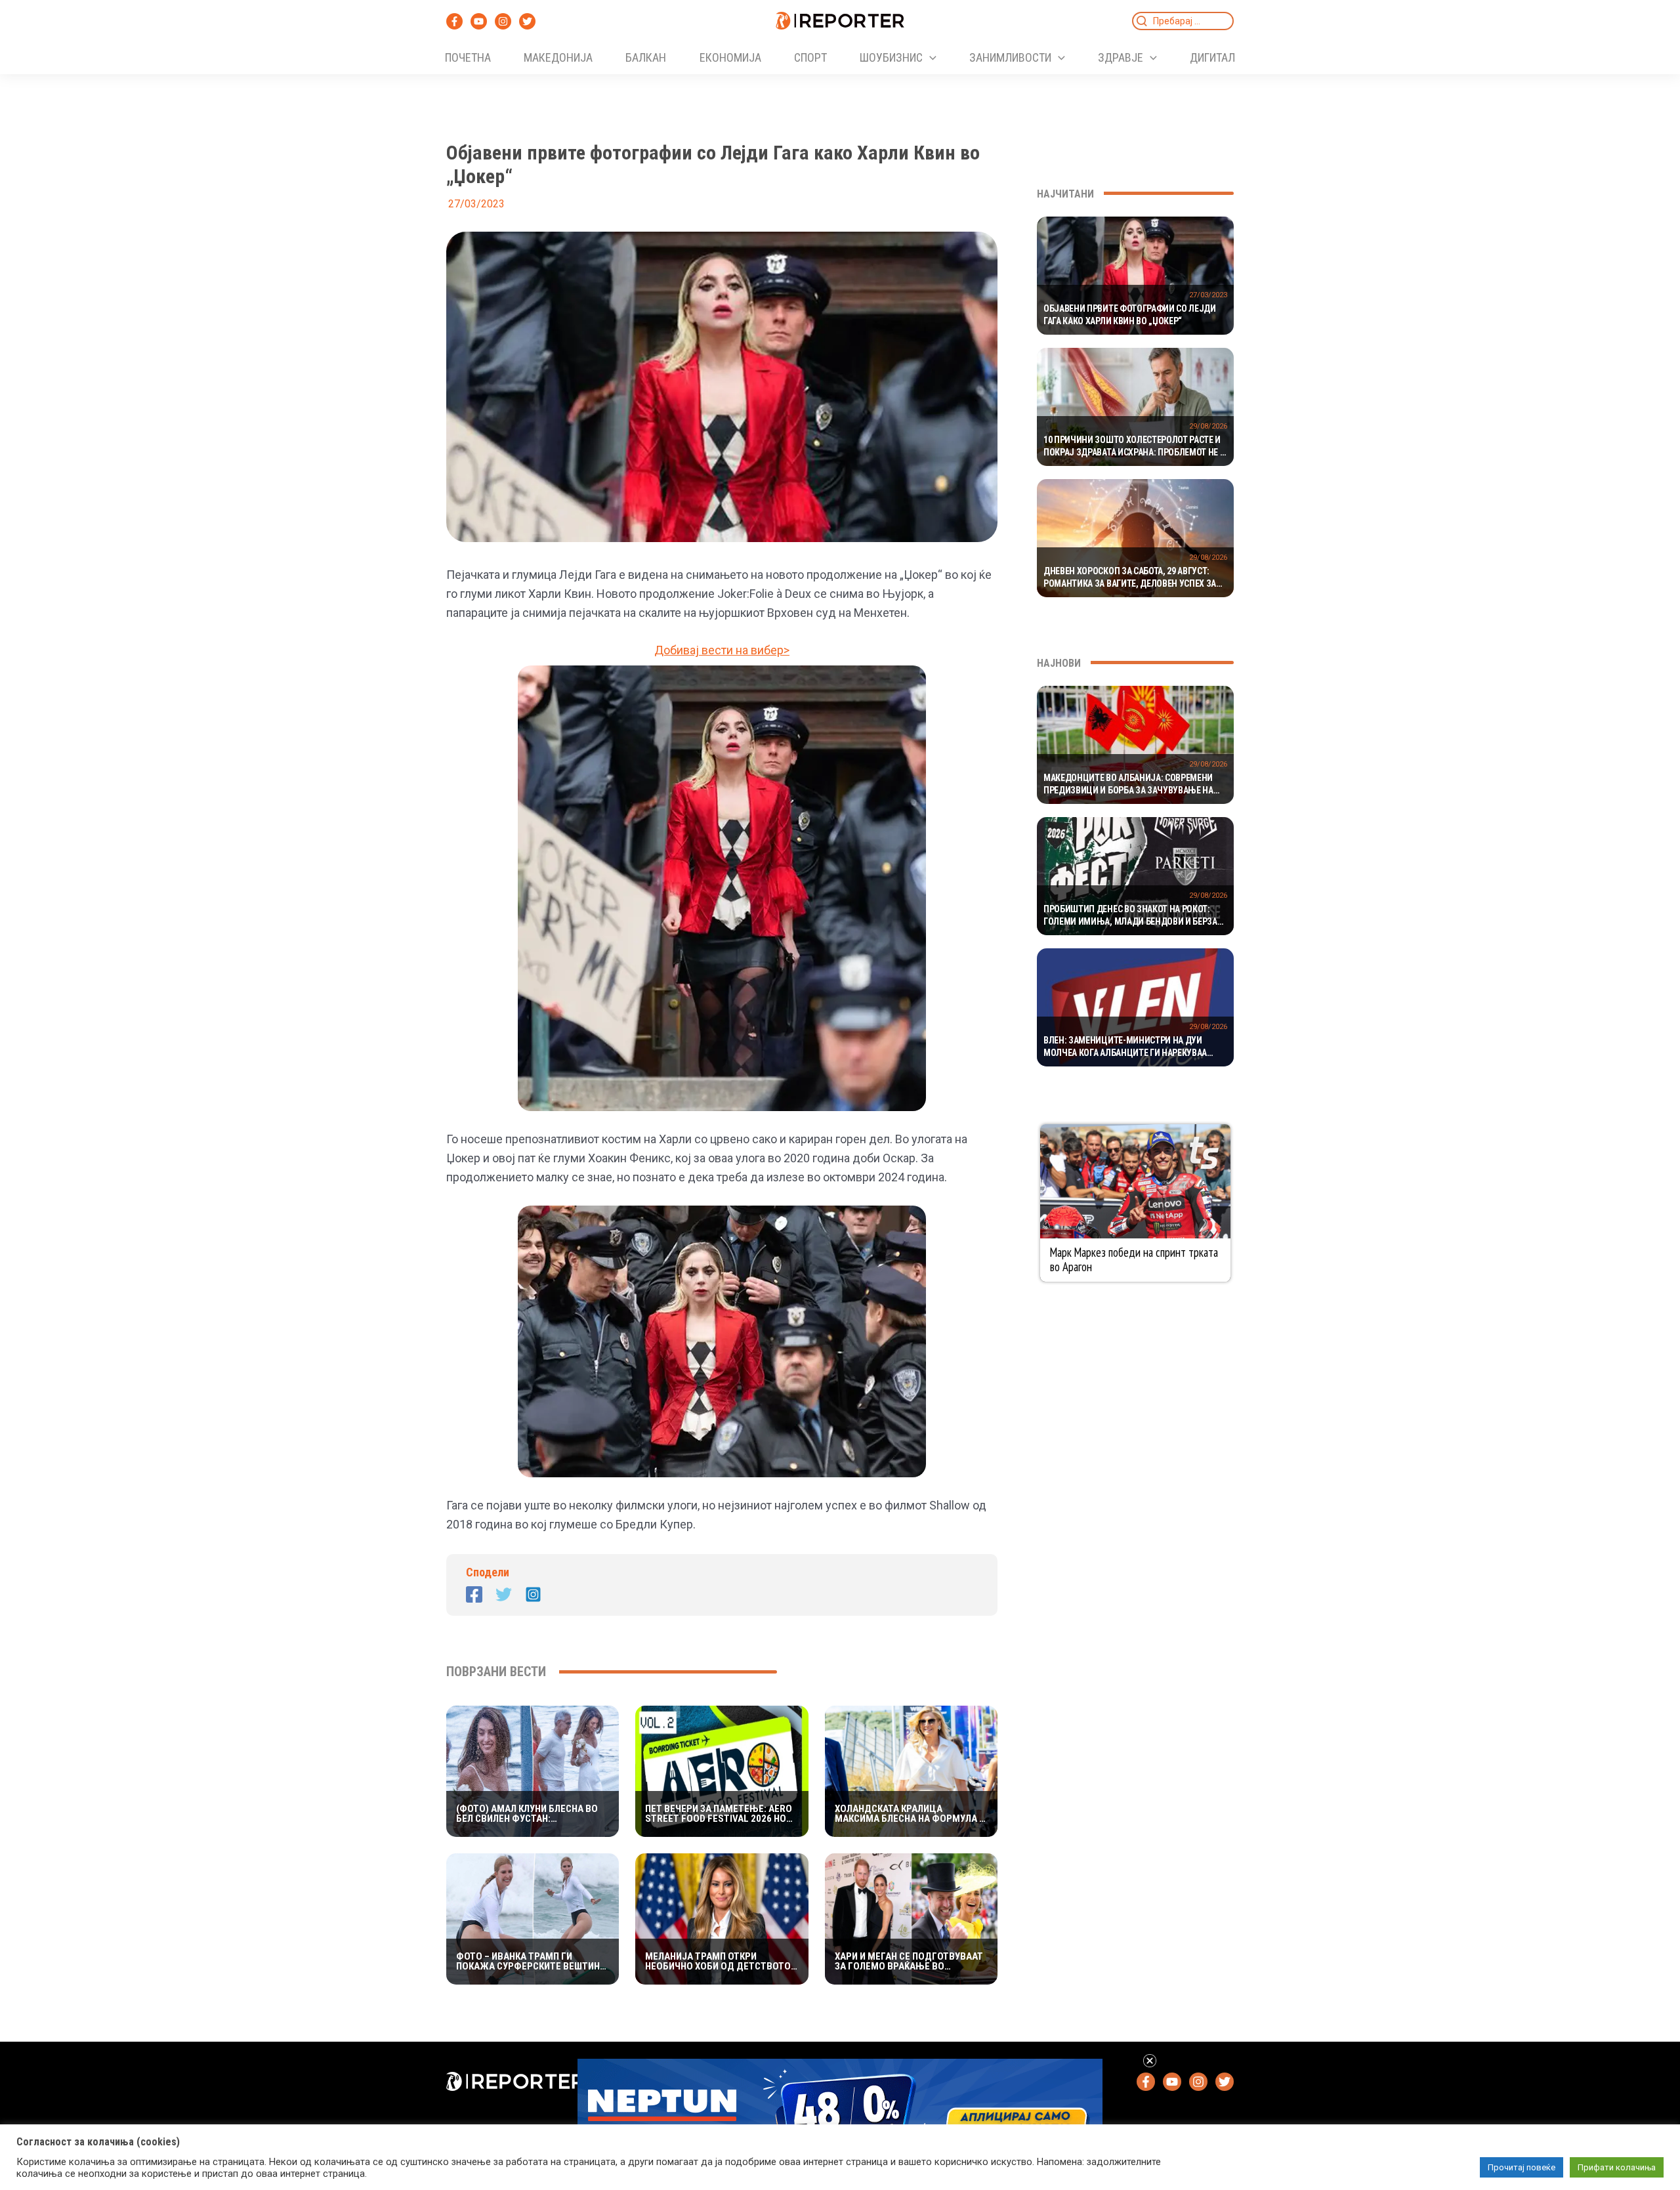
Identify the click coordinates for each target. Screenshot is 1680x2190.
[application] (930, 58)
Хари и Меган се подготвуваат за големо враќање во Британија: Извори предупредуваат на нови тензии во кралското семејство (909, 1962)
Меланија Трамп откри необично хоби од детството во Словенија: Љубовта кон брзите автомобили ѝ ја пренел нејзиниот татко (718, 1962)
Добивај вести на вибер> (722, 650)
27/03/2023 (1208, 295)
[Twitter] (527, 21)
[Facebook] (454, 21)
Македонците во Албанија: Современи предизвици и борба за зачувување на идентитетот (1128, 785)
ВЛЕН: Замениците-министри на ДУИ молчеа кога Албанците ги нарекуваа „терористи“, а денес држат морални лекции (1125, 1047)
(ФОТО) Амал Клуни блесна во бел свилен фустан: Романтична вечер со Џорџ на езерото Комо (529, 1814)
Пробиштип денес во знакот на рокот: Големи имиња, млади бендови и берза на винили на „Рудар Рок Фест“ (1130, 916)
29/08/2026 (1208, 426)
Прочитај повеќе (1522, 2167)
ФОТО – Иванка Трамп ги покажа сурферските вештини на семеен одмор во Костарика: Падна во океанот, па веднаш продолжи (531, 1962)
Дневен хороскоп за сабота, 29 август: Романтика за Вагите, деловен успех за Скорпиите (1130, 578)
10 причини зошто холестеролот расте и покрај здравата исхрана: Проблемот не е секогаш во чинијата (1134, 447)
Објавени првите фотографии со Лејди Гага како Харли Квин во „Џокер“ (1130, 315)
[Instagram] (503, 21)
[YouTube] (479, 21)
